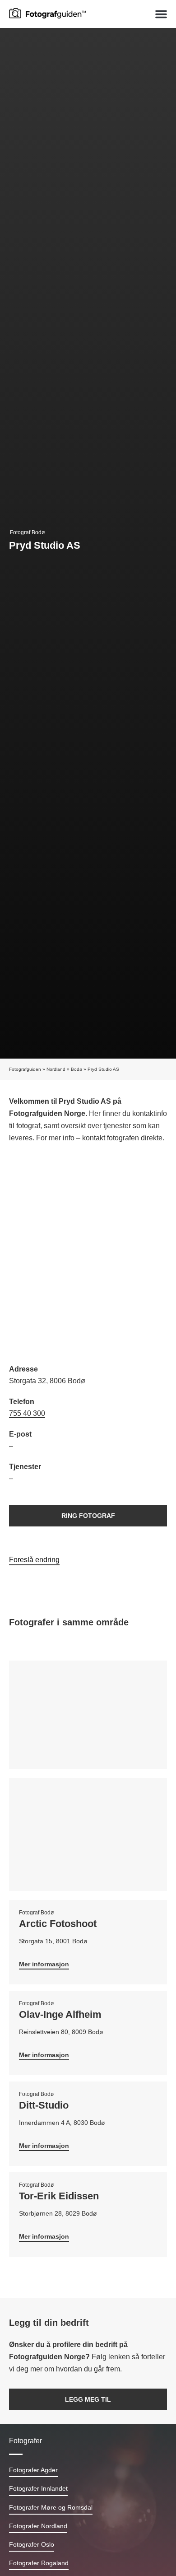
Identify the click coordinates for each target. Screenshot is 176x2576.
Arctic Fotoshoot (58, 1924)
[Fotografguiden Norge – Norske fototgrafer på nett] (47, 13)
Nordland (56, 1069)
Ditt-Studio (44, 2105)
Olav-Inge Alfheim (60, 2014)
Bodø (76, 1069)
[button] (161, 14)
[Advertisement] (88, 1255)
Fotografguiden (25, 1069)
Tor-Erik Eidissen (59, 2196)
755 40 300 (27, 1413)
